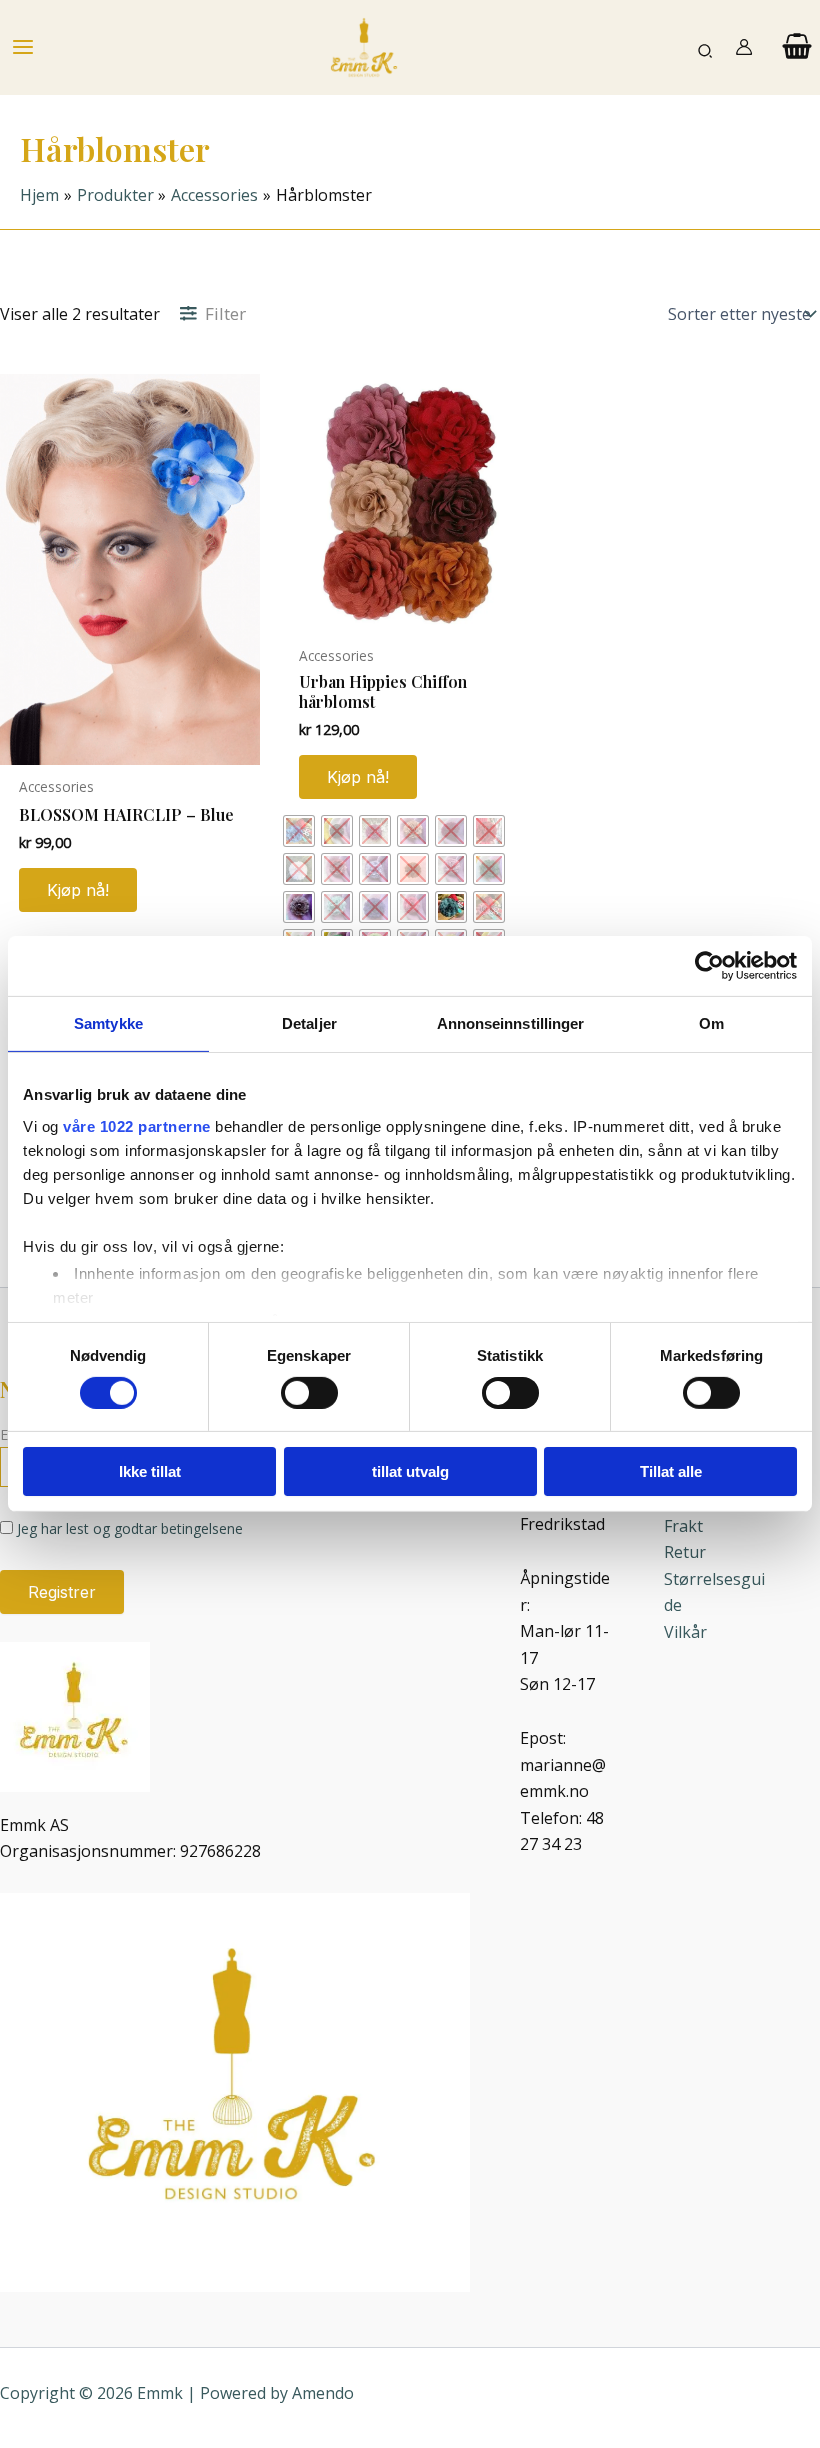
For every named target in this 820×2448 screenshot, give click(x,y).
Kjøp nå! (358, 777)
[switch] (309, 1393)
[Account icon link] (744, 47)
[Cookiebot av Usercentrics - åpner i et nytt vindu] (709, 966)
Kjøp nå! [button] (78, 890)
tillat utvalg (410, 1471)
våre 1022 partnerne (137, 1125)
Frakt (683, 1526)
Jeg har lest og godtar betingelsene (130, 1528)
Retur (685, 1552)
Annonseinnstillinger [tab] (511, 1023)
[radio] (299, 831)
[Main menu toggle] (23, 47)
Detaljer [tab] (309, 1023)
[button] (706, 47)
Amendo (323, 2393)
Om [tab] (711, 1023)
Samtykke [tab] (108, 1023)
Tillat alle (671, 1471)
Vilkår (685, 1632)
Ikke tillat (150, 1471)
